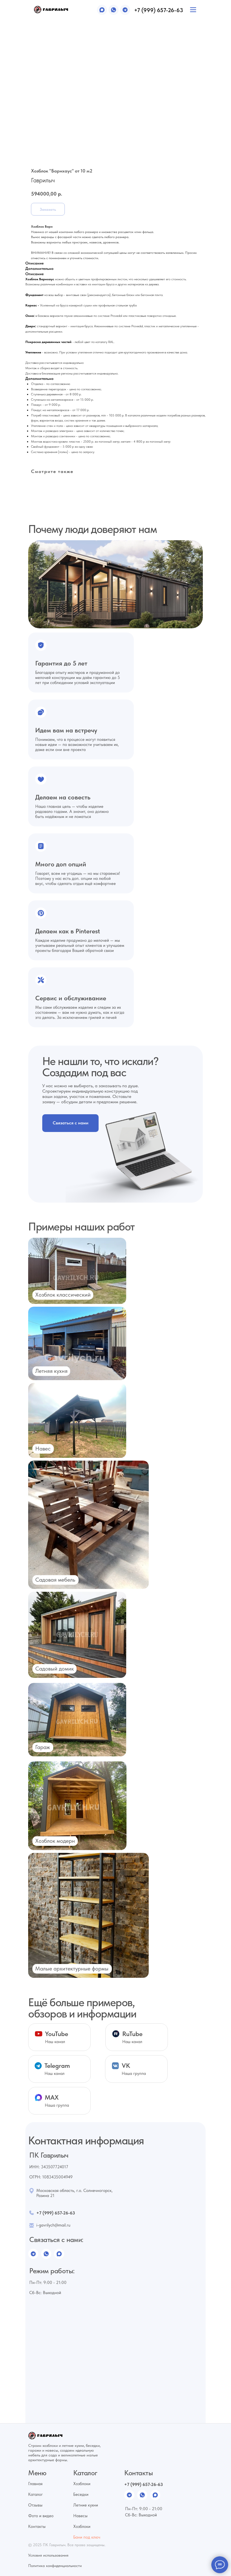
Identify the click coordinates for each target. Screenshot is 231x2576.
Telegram (57, 2066)
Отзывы (35, 2505)
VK (126, 2066)
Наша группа (134, 2073)
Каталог (35, 2494)
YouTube (57, 2034)
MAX (52, 2097)
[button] (70, 1123)
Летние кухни (86, 2505)
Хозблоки (82, 2484)
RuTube (132, 2034)
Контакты (37, 2526)
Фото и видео (41, 2516)
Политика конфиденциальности (55, 2566)
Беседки (81, 2494)
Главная (35, 2484)
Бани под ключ (87, 2537)
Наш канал (55, 2073)
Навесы (80, 2516)
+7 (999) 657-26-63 (159, 10)
